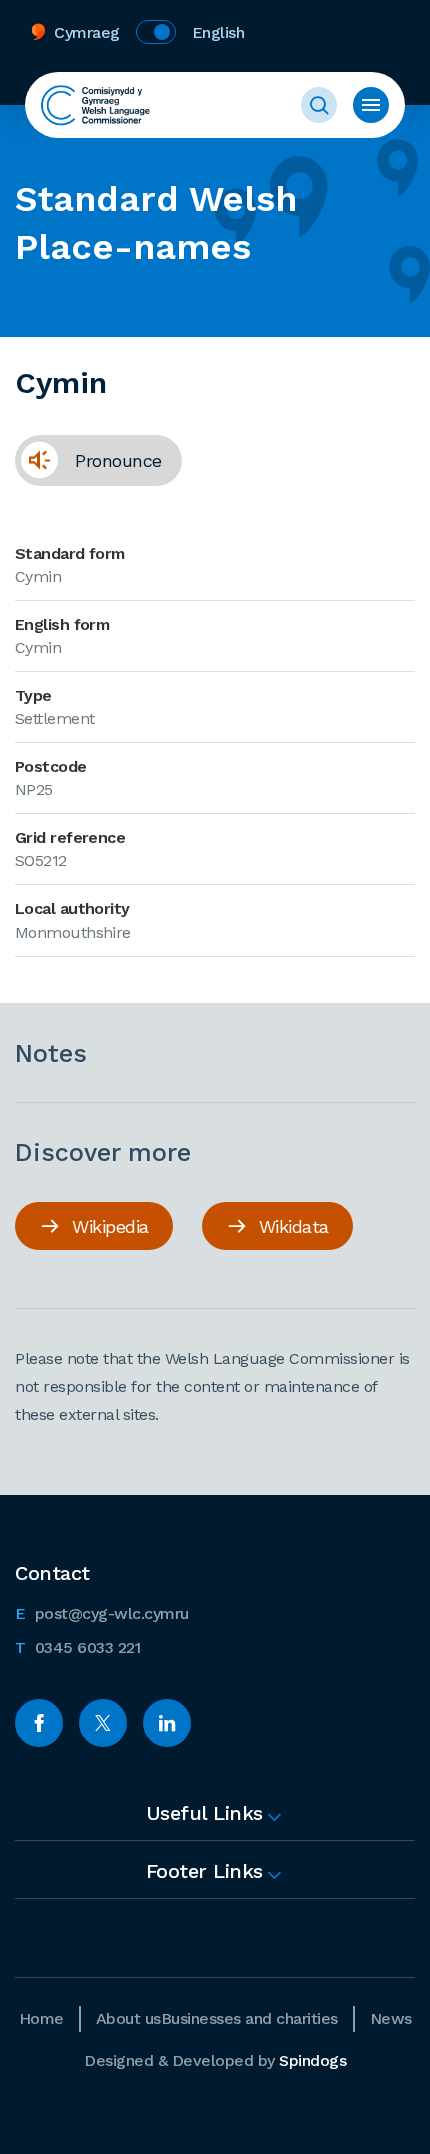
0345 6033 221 (77, 1647)
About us (128, 2018)
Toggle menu (371, 105)
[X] (103, 1723)
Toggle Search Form (319, 105)
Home (41, 2018)
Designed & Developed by (215, 2060)
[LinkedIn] (167, 1723)
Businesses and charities (249, 2018)
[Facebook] (39, 1723)
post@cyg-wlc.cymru (102, 1613)
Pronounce (88, 460)
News (391, 2018)
